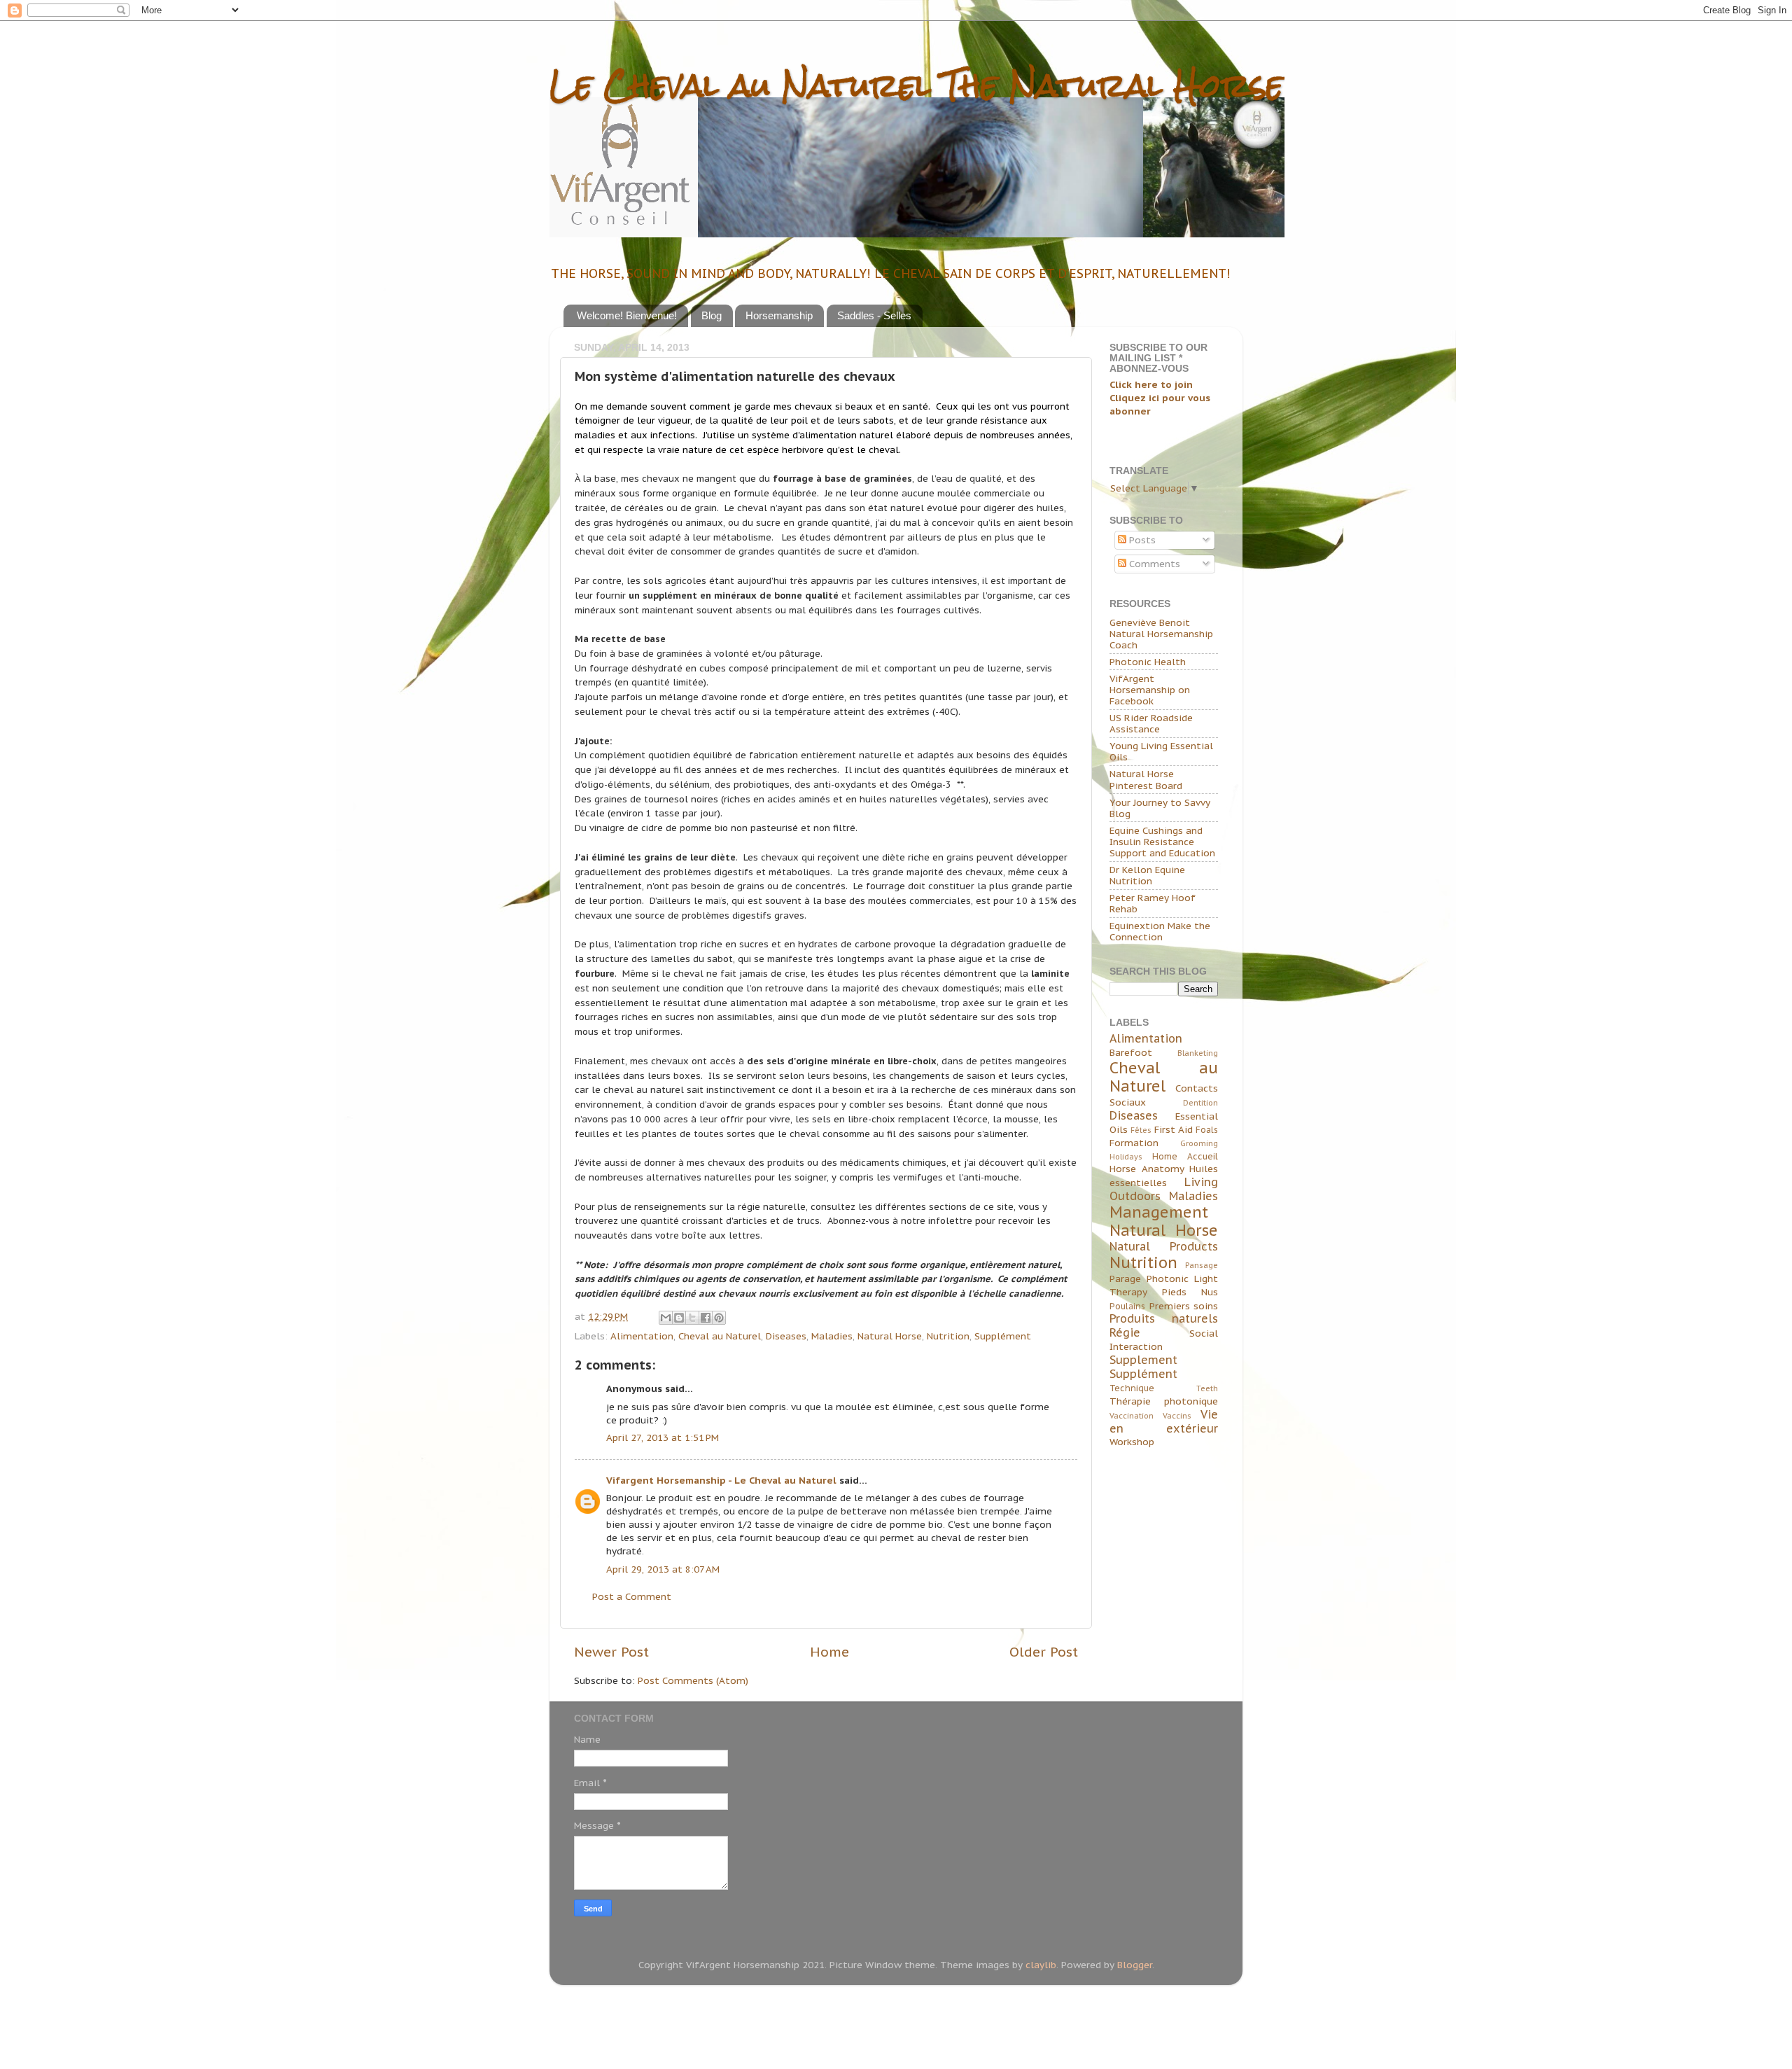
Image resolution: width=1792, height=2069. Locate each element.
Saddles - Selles (874, 315)
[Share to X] (692, 1318)
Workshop (1132, 1442)
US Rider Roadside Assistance (1151, 723)
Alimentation (642, 1336)
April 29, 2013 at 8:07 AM (663, 1569)
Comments (1153, 564)
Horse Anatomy (1147, 1169)
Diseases (786, 1336)
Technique (1132, 1388)
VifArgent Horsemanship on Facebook (1150, 690)
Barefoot (1131, 1052)
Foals (1207, 1130)
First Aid (1174, 1129)
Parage (1125, 1279)
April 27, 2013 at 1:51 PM (663, 1437)
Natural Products (1164, 1246)
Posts (1141, 540)
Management (1159, 1212)
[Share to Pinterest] (719, 1318)
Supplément (1003, 1336)
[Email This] (666, 1318)
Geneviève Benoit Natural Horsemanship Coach (1161, 634)
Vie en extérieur (1164, 1421)
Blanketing (1198, 1053)
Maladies (832, 1336)
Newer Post (611, 1652)
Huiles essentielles (1164, 1176)
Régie (1125, 1332)
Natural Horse (890, 1336)
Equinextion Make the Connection (1160, 931)
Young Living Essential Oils (1161, 751)
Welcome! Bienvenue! (627, 315)
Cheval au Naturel (720, 1336)
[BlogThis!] (679, 1318)
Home (829, 1652)
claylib (1041, 1965)
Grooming (1199, 1143)
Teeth (1207, 1388)
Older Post (1044, 1652)
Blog (712, 315)
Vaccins (1177, 1416)
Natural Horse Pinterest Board (1146, 779)
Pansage (1202, 1265)
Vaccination (1132, 1416)
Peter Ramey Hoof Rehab (1153, 903)
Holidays (1126, 1157)
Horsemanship (779, 315)
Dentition (1200, 1103)
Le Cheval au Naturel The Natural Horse (916, 85)
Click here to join (1151, 384)
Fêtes (1141, 1130)
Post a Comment (632, 1596)
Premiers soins (1184, 1306)
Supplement (1143, 1360)
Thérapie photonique (1164, 1401)
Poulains (1127, 1306)
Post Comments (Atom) (693, 1680)
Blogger (1135, 1965)
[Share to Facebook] (706, 1318)
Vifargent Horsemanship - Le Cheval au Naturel (721, 1480)
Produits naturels (1164, 1318)
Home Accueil (1185, 1156)
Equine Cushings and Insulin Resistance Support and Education (1162, 842)
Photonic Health (1148, 662)
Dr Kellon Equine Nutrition (1147, 875)
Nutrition (948, 1336)
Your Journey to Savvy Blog (1160, 808)
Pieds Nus (1190, 1292)
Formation (1134, 1143)
